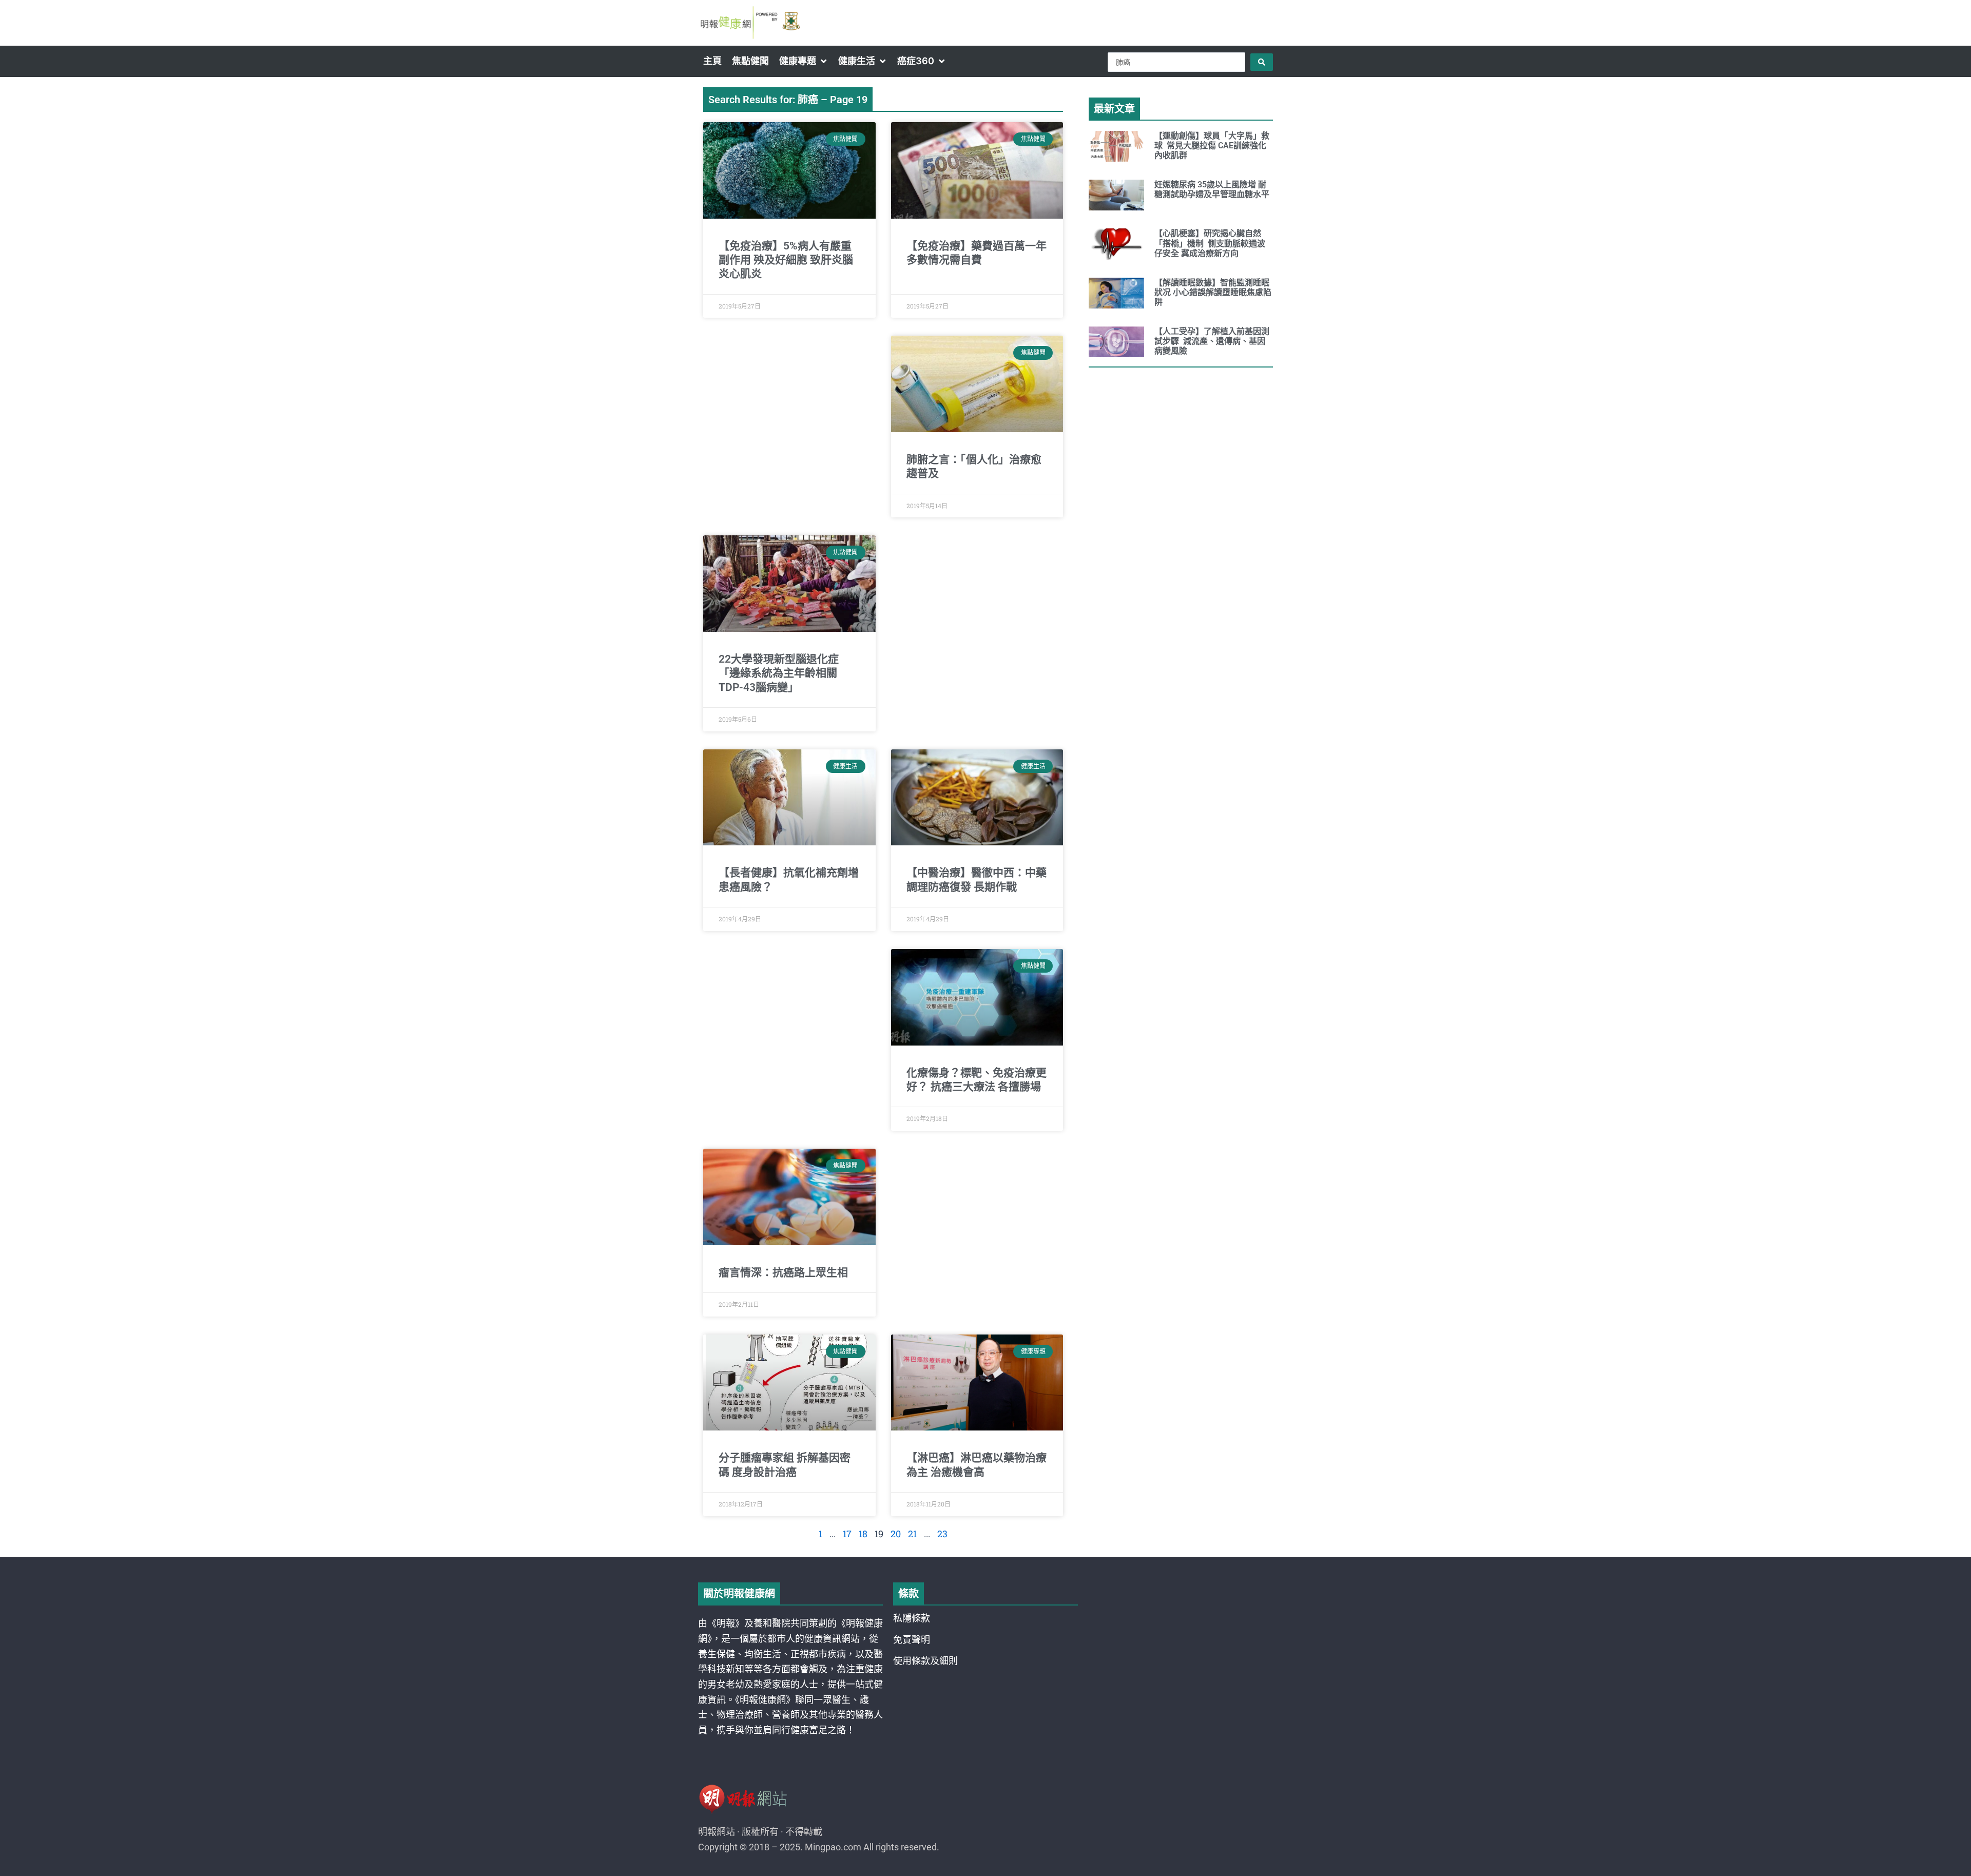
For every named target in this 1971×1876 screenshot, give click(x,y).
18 (863, 1534)
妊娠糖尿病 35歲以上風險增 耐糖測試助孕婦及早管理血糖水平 (1212, 189)
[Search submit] (1262, 62)
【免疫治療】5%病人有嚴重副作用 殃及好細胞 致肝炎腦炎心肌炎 (786, 260)
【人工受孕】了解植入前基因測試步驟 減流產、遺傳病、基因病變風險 (1212, 341)
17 (847, 1534)
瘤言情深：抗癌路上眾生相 (783, 1272)
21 (912, 1534)
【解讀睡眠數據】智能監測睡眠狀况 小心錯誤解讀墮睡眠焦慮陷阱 (1213, 292)
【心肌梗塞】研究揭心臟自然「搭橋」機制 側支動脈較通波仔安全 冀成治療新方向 (1210, 243)
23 (942, 1534)
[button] (804, 61)
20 (896, 1534)
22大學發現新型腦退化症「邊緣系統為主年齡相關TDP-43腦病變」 (779, 673)
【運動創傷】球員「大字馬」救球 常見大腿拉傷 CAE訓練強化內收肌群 (1212, 146)
